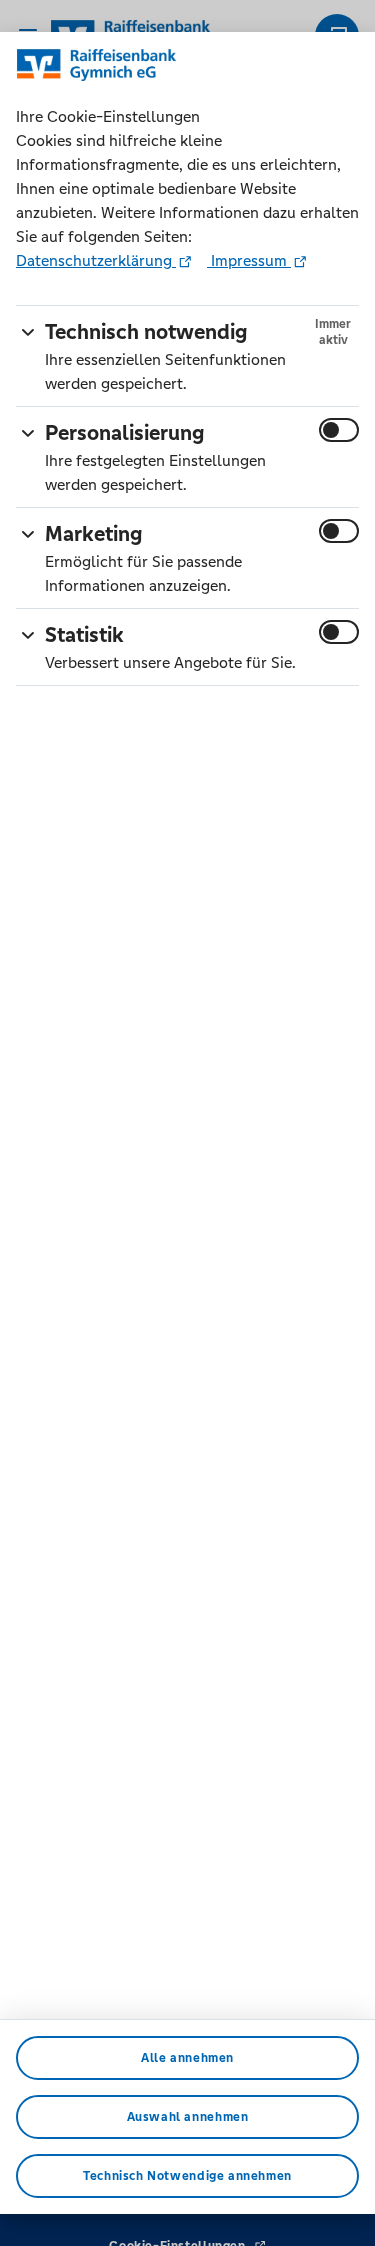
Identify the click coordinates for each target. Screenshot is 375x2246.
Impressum (249, 260)
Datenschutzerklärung (96, 260)
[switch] (339, 430)
